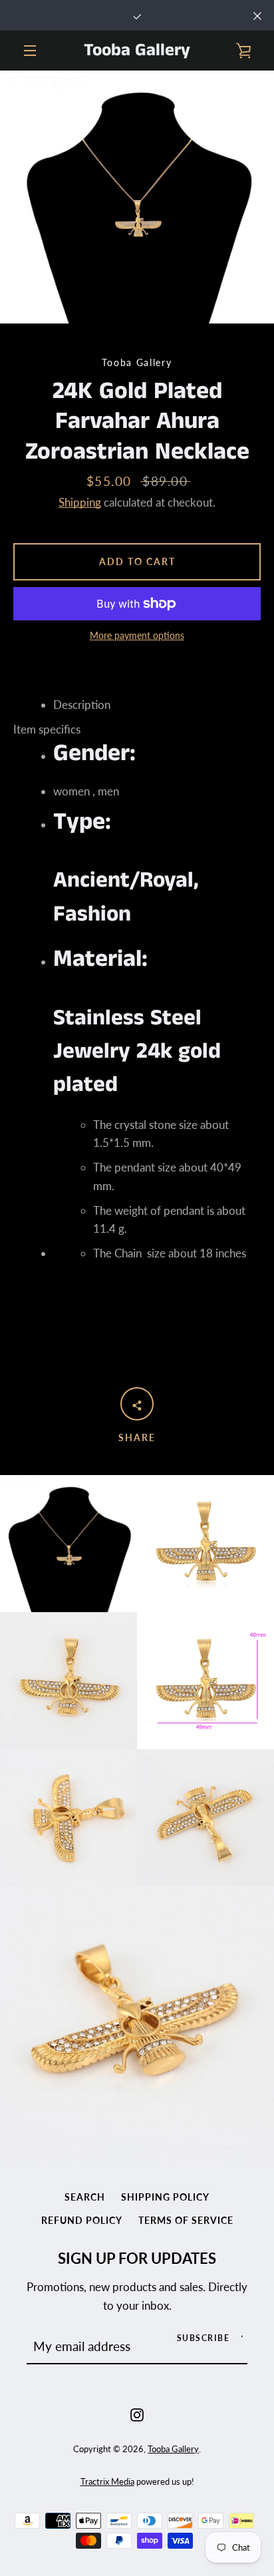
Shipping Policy (165, 2197)
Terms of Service (186, 2220)
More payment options (137, 635)
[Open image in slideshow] (137, 197)
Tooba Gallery (137, 51)
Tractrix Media (107, 2481)
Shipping (80, 502)
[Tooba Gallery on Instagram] (137, 2413)
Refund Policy (82, 2220)
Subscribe (204, 2338)
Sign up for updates (137, 2258)
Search (85, 2197)
